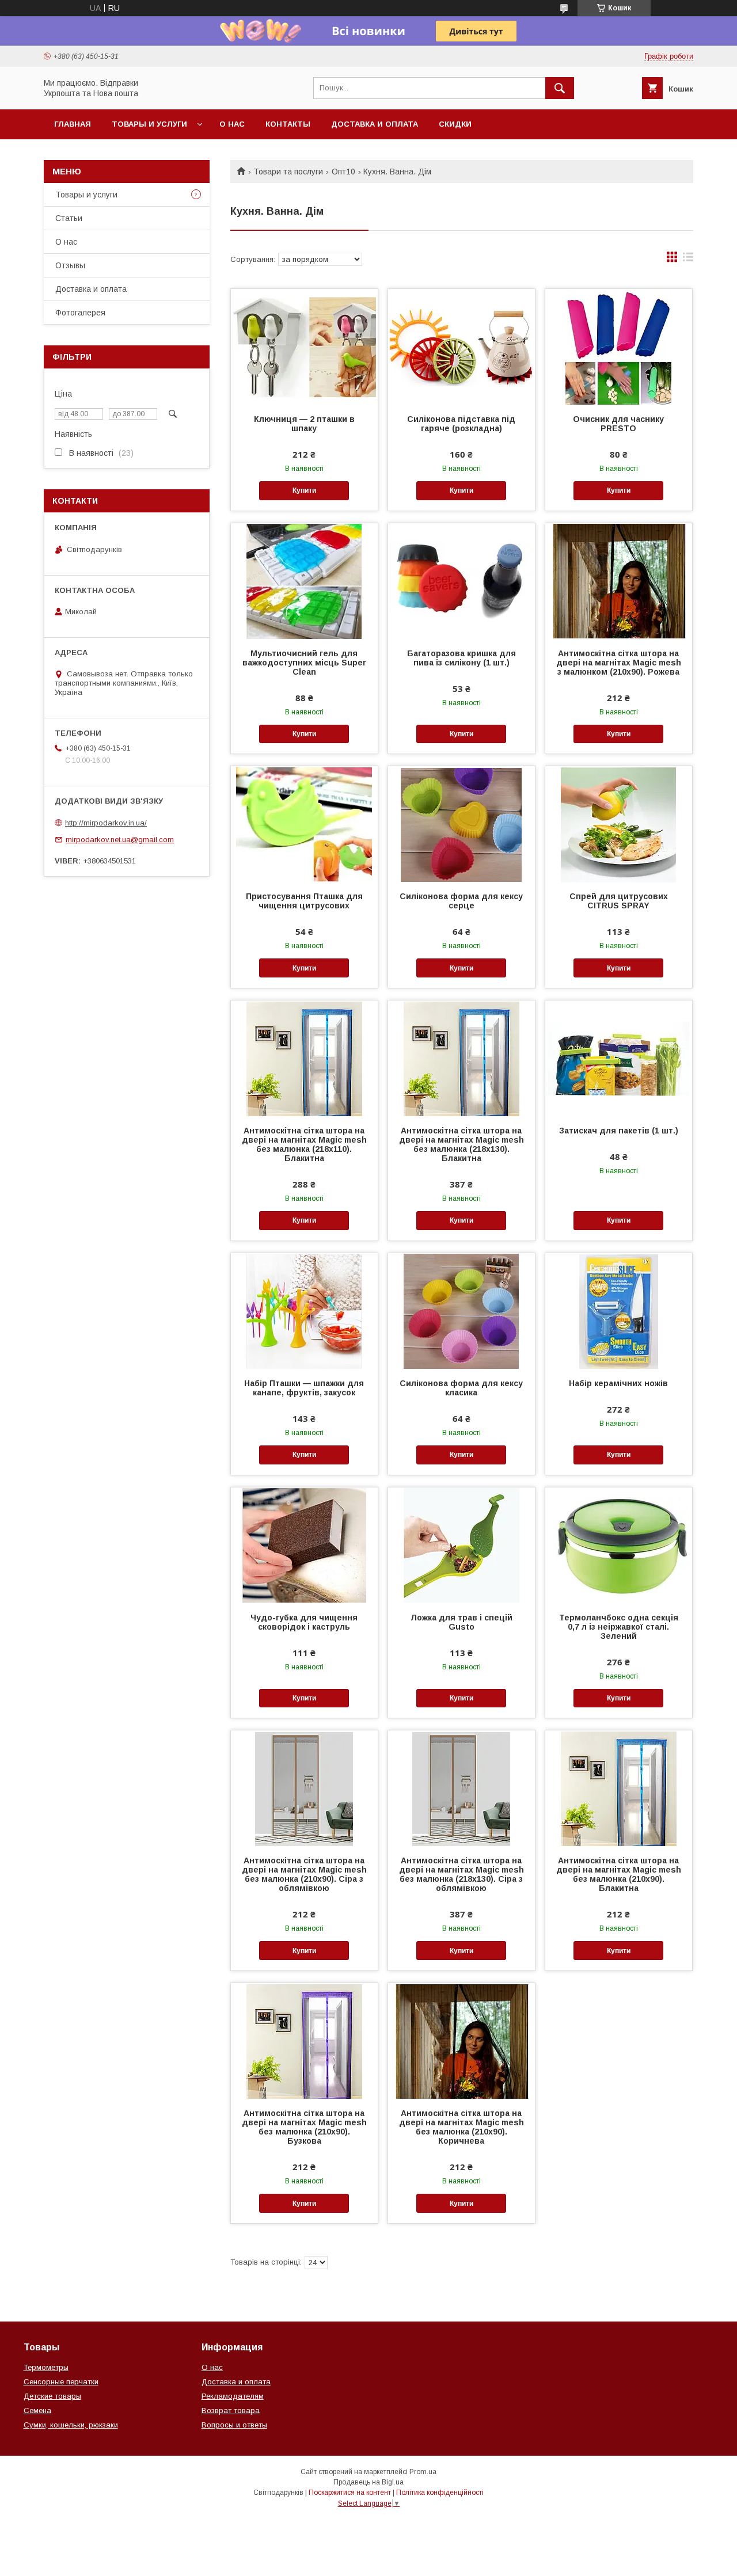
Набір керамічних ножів (618, 1383)
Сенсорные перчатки (61, 2382)
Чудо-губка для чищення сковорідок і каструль (304, 1622)
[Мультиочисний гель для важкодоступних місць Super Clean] (304, 581)
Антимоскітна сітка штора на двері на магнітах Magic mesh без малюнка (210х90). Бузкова (304, 2127)
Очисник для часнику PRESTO (618, 424)
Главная (73, 124)
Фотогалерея (80, 313)
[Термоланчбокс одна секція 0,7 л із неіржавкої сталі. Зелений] (619, 1545)
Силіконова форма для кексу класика (461, 1388)
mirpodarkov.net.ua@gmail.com (120, 840)
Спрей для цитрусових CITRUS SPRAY (619, 901)
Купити (304, 490)
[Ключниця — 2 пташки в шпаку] (304, 347)
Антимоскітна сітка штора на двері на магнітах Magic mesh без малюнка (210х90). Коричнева (461, 2127)
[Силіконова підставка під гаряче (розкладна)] (461, 347)
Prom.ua (423, 2472)
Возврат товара (231, 2411)
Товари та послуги (288, 172)
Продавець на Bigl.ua (368, 2482)
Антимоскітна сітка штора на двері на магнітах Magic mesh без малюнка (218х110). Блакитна (304, 1144)
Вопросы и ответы (234, 2425)
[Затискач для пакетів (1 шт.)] (619, 1058)
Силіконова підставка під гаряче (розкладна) (461, 424)
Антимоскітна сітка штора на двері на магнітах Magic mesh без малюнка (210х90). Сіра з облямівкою (304, 1874)
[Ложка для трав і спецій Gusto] (461, 1545)
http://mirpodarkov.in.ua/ (106, 823)
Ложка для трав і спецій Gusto (461, 1622)
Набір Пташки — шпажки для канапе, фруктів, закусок (304, 1388)
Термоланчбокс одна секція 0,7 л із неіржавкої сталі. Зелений (619, 1627)
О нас (232, 124)
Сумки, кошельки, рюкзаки (71, 2425)
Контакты (288, 124)
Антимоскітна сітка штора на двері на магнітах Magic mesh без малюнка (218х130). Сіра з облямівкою (461, 1874)
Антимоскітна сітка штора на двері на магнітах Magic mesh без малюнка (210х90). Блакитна (619, 1874)
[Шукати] (560, 88)
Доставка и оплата (375, 124)
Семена (37, 2411)
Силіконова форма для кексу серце (461, 901)
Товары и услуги (149, 124)
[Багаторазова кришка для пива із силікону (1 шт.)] (461, 581)
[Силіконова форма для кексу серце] (461, 824)
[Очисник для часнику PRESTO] (619, 347)
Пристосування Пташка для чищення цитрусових (304, 901)
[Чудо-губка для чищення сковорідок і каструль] (304, 1545)
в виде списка (688, 260)
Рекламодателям (233, 2396)
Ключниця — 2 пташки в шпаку (304, 424)
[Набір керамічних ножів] (619, 1311)
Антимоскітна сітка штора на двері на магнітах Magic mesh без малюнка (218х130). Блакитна (461, 1144)
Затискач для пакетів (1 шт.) (619, 1131)
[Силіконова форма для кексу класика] (461, 1311)
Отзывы (70, 265)
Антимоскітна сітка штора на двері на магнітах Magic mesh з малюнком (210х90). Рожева (619, 663)
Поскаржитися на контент (350, 2493)
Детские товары (52, 2396)
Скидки (455, 124)
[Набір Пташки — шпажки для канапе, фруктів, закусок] (304, 1311)
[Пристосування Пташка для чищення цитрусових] (304, 824)
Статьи (69, 218)
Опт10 (343, 172)
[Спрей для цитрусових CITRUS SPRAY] (619, 824)
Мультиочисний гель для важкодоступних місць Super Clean (304, 663)
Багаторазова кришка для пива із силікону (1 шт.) (461, 658)
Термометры (46, 2367)
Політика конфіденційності (440, 2493)
